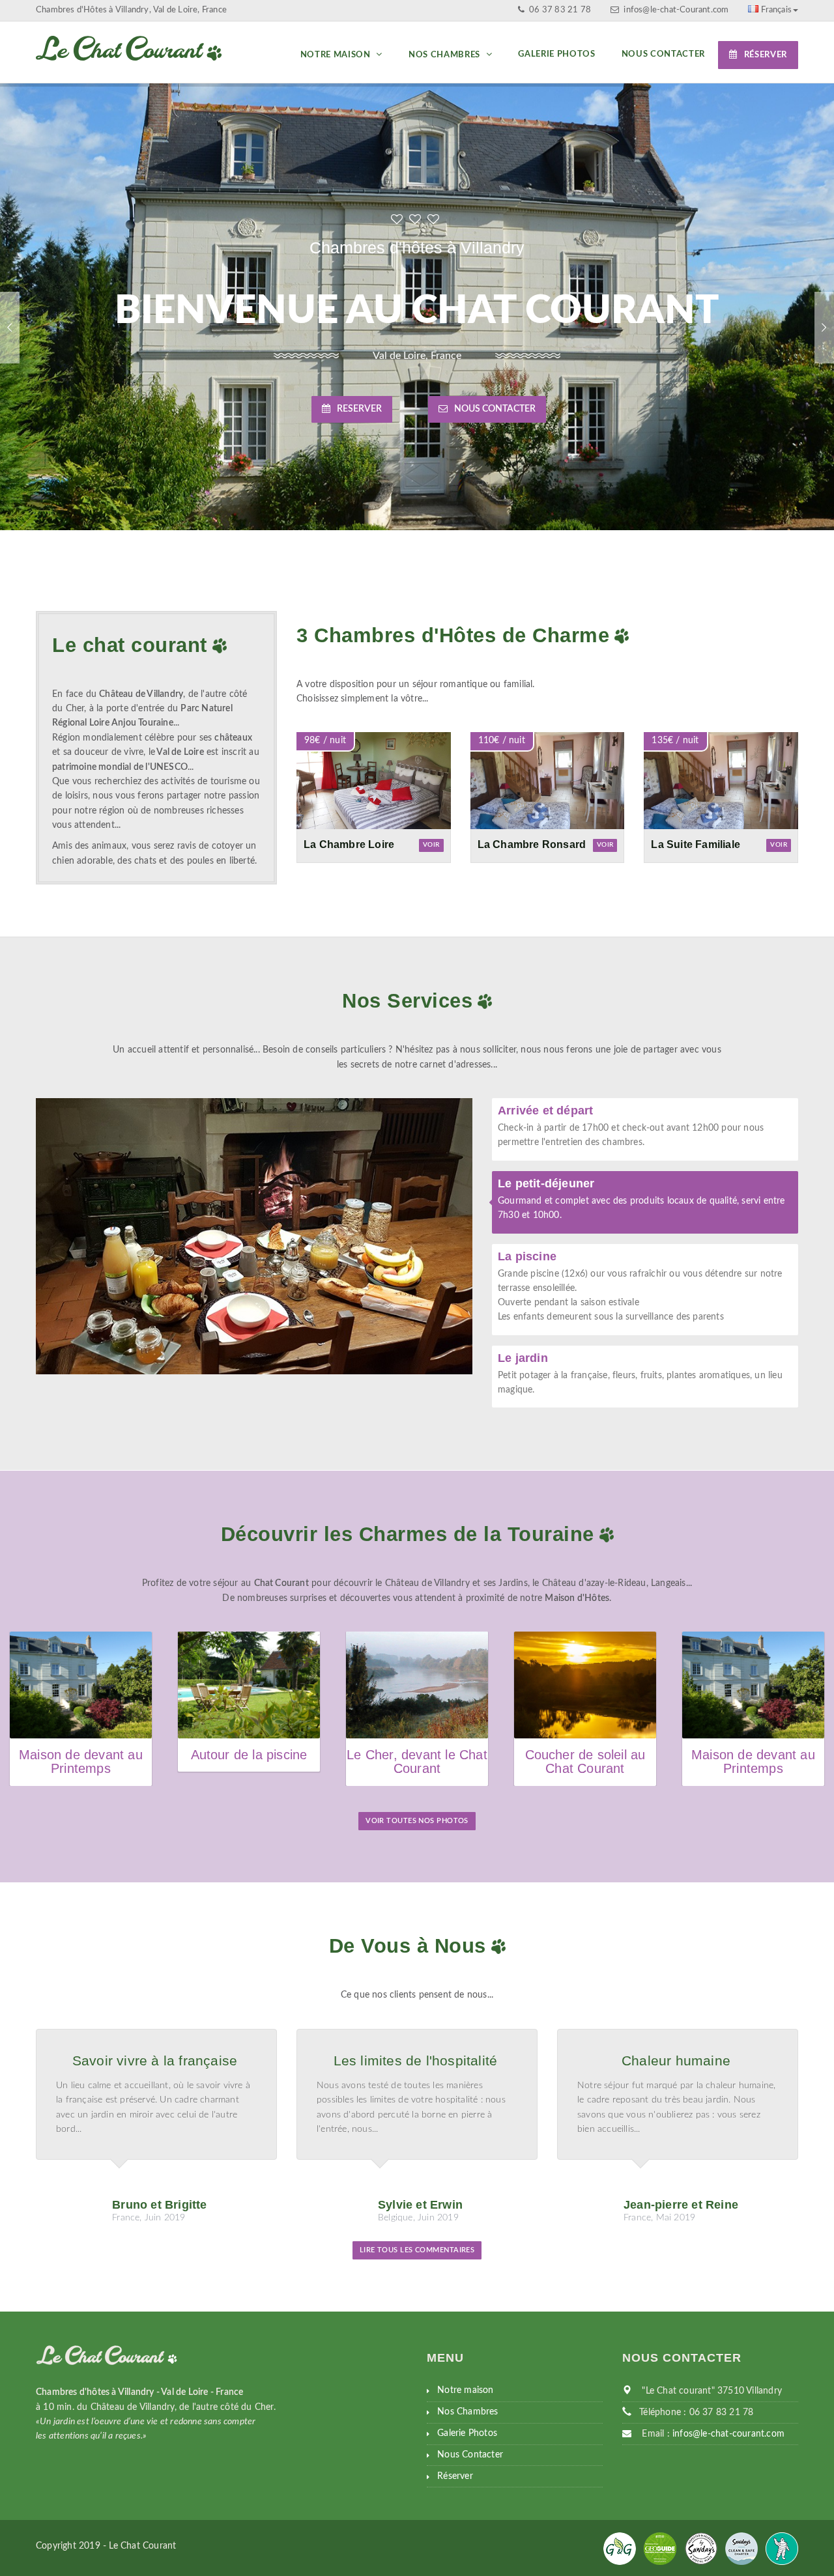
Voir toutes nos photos (417, 1821)
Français (776, 10)
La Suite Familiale (696, 844)
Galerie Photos (556, 54)
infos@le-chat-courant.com (728, 2434)
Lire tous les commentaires (417, 2250)
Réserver (766, 55)
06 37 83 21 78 (559, 10)
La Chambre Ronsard (532, 844)
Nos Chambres (446, 55)
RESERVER (359, 409)
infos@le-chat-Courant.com (676, 10)
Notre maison (337, 55)
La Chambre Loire (349, 844)
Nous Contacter (663, 54)
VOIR (431, 845)
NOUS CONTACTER (495, 409)
